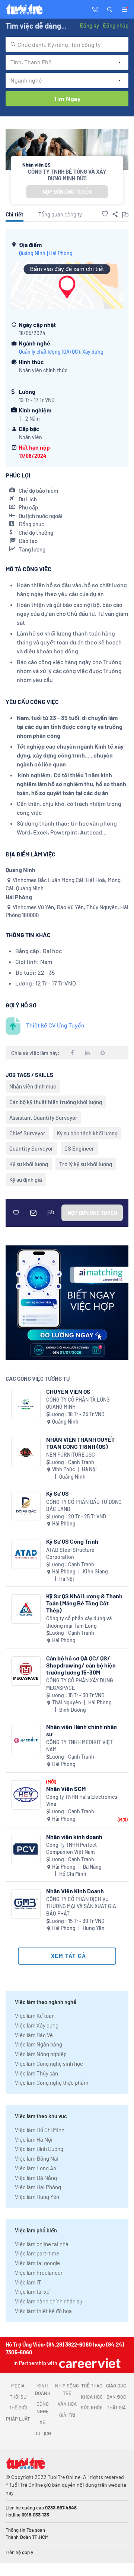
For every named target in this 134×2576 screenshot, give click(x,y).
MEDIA (18, 2386)
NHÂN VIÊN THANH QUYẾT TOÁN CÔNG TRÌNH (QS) (80, 1443)
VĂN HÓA (67, 2404)
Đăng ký (89, 25)
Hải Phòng (61, 253)
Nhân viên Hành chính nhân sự (82, 1730)
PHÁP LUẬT (18, 2419)
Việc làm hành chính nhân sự (49, 2301)
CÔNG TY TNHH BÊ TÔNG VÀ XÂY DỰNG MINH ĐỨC (67, 175)
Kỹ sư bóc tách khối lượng (87, 1133)
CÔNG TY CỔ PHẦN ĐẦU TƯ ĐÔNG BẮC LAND (84, 1506)
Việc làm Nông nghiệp (41, 2054)
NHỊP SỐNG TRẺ (67, 2389)
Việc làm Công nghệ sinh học (49, 2064)
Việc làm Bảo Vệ (34, 2035)
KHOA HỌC (92, 2397)
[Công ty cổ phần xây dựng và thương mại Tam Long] (26, 1609)
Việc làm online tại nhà (42, 2244)
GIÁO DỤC (116, 2386)
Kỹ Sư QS (58, 1493)
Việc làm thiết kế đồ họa (43, 2311)
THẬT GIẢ (116, 2408)
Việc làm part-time (37, 2253)
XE (42, 2422)
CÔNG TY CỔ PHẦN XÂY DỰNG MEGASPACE (80, 1684)
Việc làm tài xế (32, 2292)
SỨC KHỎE (92, 2408)
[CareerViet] (89, 2363)
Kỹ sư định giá (26, 1180)
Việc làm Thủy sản (36, 2073)
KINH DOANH (43, 2389)
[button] (110, 9)
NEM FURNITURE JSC (71, 1455)
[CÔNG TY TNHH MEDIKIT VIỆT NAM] (26, 1739)
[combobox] (67, 44)
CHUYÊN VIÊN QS (68, 1391)
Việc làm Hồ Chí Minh (40, 2130)
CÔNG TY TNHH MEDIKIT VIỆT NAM (79, 1746)
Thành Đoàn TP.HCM (27, 2537)
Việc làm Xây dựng (37, 2025)
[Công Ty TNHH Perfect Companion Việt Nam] (26, 1850)
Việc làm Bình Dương (39, 2149)
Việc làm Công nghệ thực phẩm (52, 2083)
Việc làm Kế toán (35, 2016)
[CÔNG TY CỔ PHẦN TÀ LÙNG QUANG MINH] (26, 1404)
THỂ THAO (92, 2386)
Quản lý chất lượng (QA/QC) (49, 352)
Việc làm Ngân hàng (39, 2044)
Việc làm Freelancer (39, 2273)
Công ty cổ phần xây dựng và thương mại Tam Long (79, 1622)
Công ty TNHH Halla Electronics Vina (82, 1800)
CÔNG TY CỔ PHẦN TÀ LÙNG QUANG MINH (78, 1403)
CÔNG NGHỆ (43, 2408)
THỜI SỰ (18, 2397)
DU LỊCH (43, 2433)
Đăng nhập (116, 25)
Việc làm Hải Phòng (38, 2187)
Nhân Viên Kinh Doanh (75, 1891)
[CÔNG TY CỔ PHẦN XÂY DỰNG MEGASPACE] (26, 1671)
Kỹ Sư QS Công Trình (72, 1541)
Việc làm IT (28, 2282)
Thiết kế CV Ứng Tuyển (55, 1025)
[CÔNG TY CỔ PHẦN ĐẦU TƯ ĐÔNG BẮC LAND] (26, 1506)
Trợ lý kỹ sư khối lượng (86, 1164)
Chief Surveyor (27, 1133)
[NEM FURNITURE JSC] (26, 1452)
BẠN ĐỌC (116, 2397)
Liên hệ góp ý (19, 2552)
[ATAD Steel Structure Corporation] (26, 1554)
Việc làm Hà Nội (34, 2139)
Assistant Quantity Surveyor (43, 1117)
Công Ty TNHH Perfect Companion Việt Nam (71, 1848)
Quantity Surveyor (31, 1148)
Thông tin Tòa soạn (25, 2530)
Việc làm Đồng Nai (37, 2158)
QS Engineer (79, 1148)
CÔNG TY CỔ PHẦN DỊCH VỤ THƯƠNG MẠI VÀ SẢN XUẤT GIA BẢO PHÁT (81, 1906)
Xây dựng (93, 352)
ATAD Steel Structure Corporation (70, 1554)
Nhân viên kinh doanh (74, 1837)
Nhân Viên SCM (66, 1789)
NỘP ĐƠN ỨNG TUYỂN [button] (67, 192)
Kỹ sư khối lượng (29, 1164)
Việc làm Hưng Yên (37, 2197)
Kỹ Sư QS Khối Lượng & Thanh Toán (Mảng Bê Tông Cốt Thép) (84, 1603)
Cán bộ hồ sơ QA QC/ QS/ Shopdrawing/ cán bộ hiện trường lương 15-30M (81, 1665)
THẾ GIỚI (18, 2408)
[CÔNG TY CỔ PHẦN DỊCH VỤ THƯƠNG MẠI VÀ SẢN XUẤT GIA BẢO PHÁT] (26, 1904)
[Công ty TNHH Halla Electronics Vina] (26, 1795)
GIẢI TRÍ (67, 2415)
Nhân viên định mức (33, 1086)
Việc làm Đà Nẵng (36, 2178)
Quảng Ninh (32, 253)
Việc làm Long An (36, 2168)
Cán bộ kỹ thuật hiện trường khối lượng (56, 1102)
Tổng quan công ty (60, 214)
